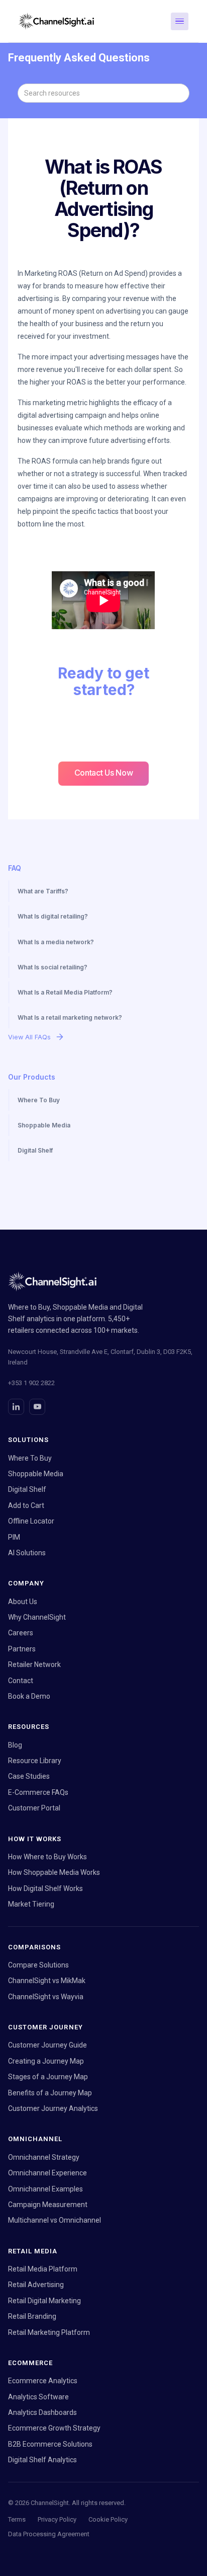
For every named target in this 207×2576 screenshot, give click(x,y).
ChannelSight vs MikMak (47, 1981)
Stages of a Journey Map (48, 2077)
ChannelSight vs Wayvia (46, 1997)
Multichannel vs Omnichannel (55, 2220)
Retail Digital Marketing (44, 2301)
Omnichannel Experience (47, 2173)
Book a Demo (29, 1696)
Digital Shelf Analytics (42, 2460)
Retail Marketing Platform (49, 2332)
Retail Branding (32, 2316)
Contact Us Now (104, 773)
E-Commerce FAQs (38, 1792)
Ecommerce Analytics (43, 2381)
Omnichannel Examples (45, 2189)
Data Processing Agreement (49, 2534)
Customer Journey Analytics (53, 2108)
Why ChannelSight (37, 1617)
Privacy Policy (57, 2519)
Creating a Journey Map (46, 2061)
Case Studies (29, 1776)
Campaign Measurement (48, 2205)
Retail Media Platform (43, 2269)
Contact (21, 1681)
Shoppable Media (36, 1474)
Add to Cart (26, 1505)
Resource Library (35, 1761)
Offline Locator (31, 1521)
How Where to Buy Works (47, 1857)
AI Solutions (27, 1553)
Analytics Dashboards (42, 2412)
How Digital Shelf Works (45, 1888)
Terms (17, 2519)
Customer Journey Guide (47, 2045)
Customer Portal (34, 1808)
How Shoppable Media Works (54, 1872)
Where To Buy (30, 1458)
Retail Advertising (36, 2285)
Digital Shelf (27, 1489)
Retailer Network (34, 1664)
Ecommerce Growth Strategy (54, 2428)
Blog (15, 1745)
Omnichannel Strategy (44, 2157)
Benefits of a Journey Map (50, 2093)
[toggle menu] (180, 21)
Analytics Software (38, 2397)
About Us (23, 1602)
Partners (22, 1649)
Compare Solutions (38, 1965)
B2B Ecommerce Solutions (50, 2444)
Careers (21, 1633)
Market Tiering (31, 1904)
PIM (14, 1537)
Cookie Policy (108, 2519)
